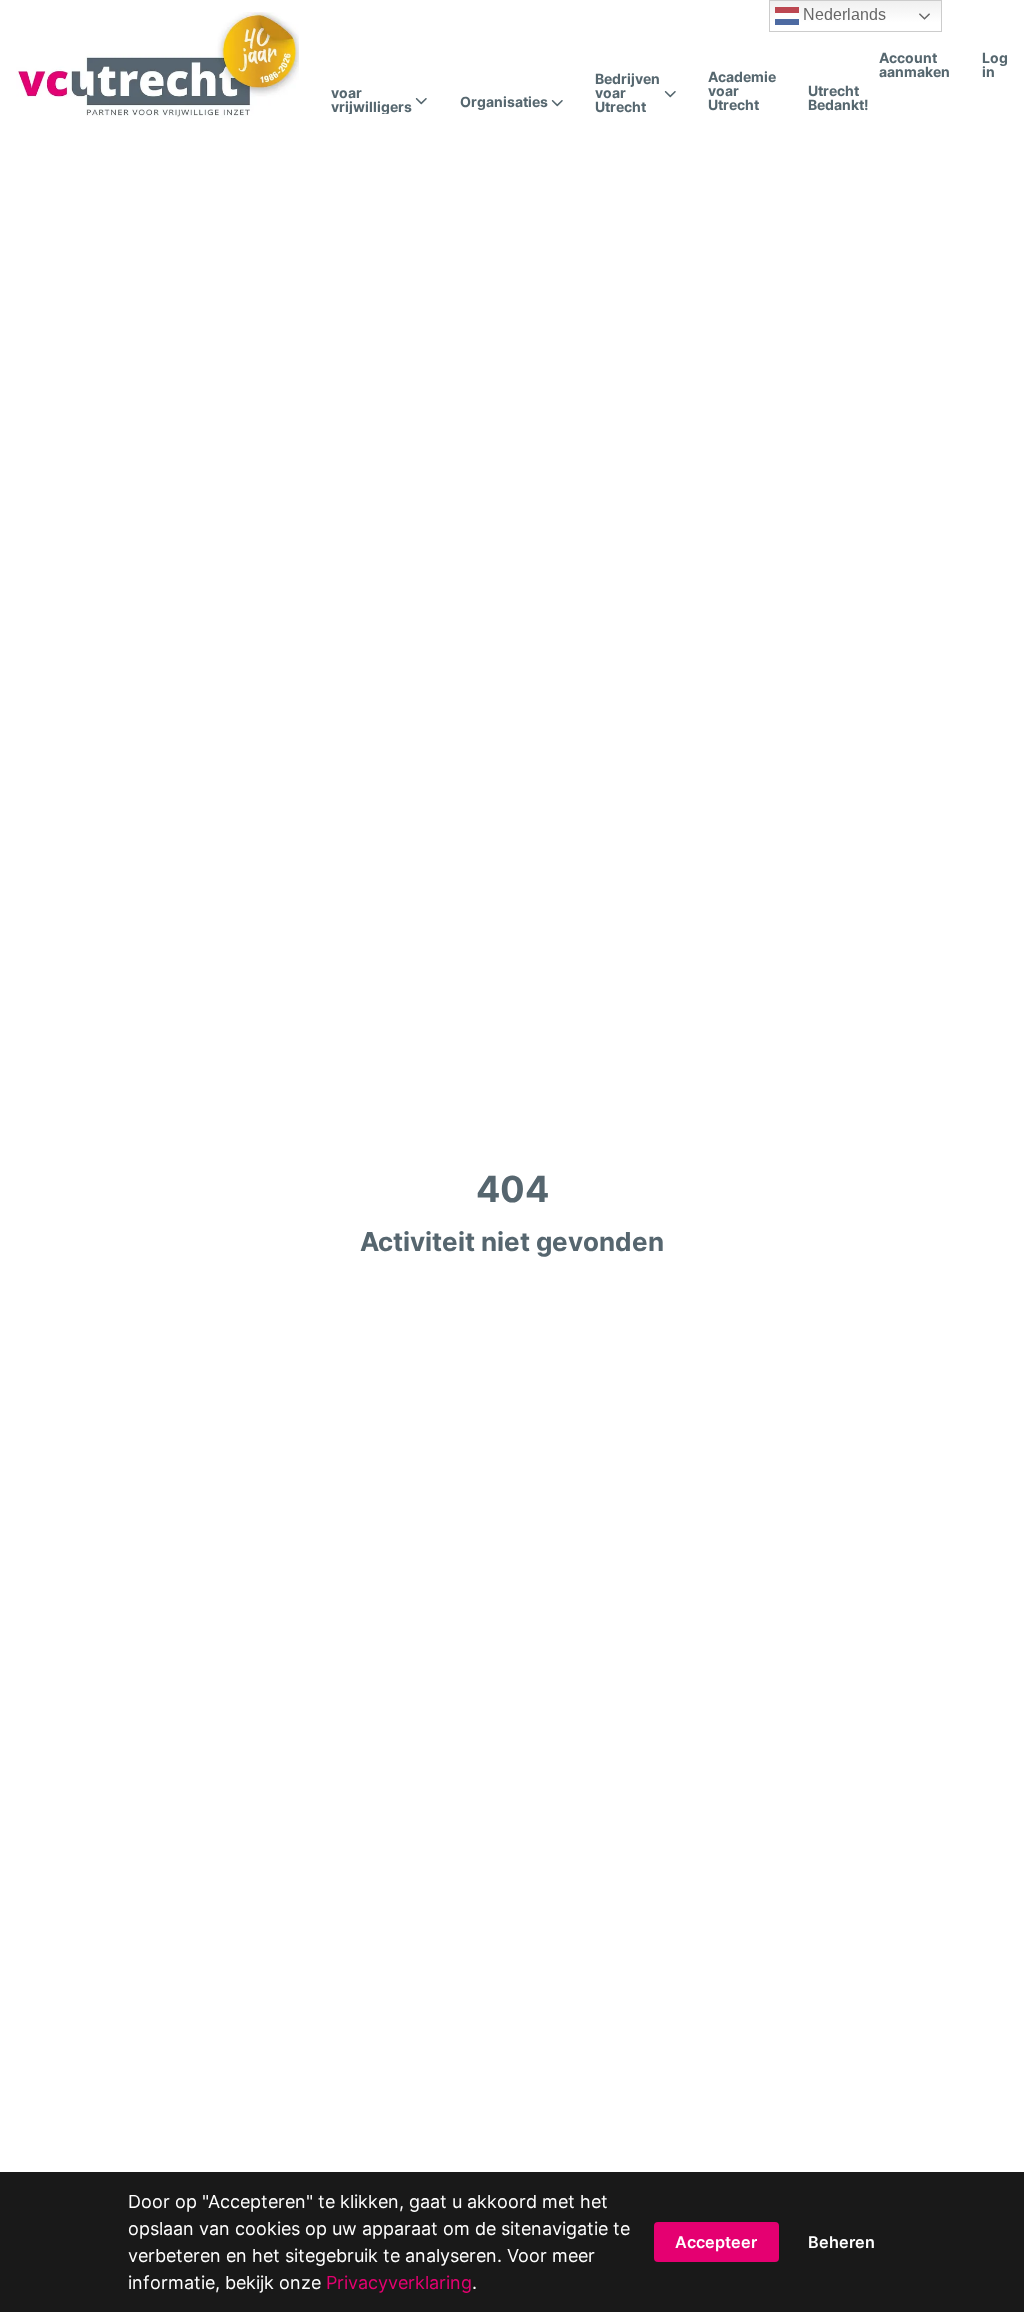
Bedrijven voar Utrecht (627, 93)
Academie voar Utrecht (742, 90)
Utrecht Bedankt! (838, 97)
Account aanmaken (914, 64)
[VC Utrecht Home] (157, 65)
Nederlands (842, 14)
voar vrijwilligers (371, 100)
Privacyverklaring (399, 2282)
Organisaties (504, 102)
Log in (995, 64)
